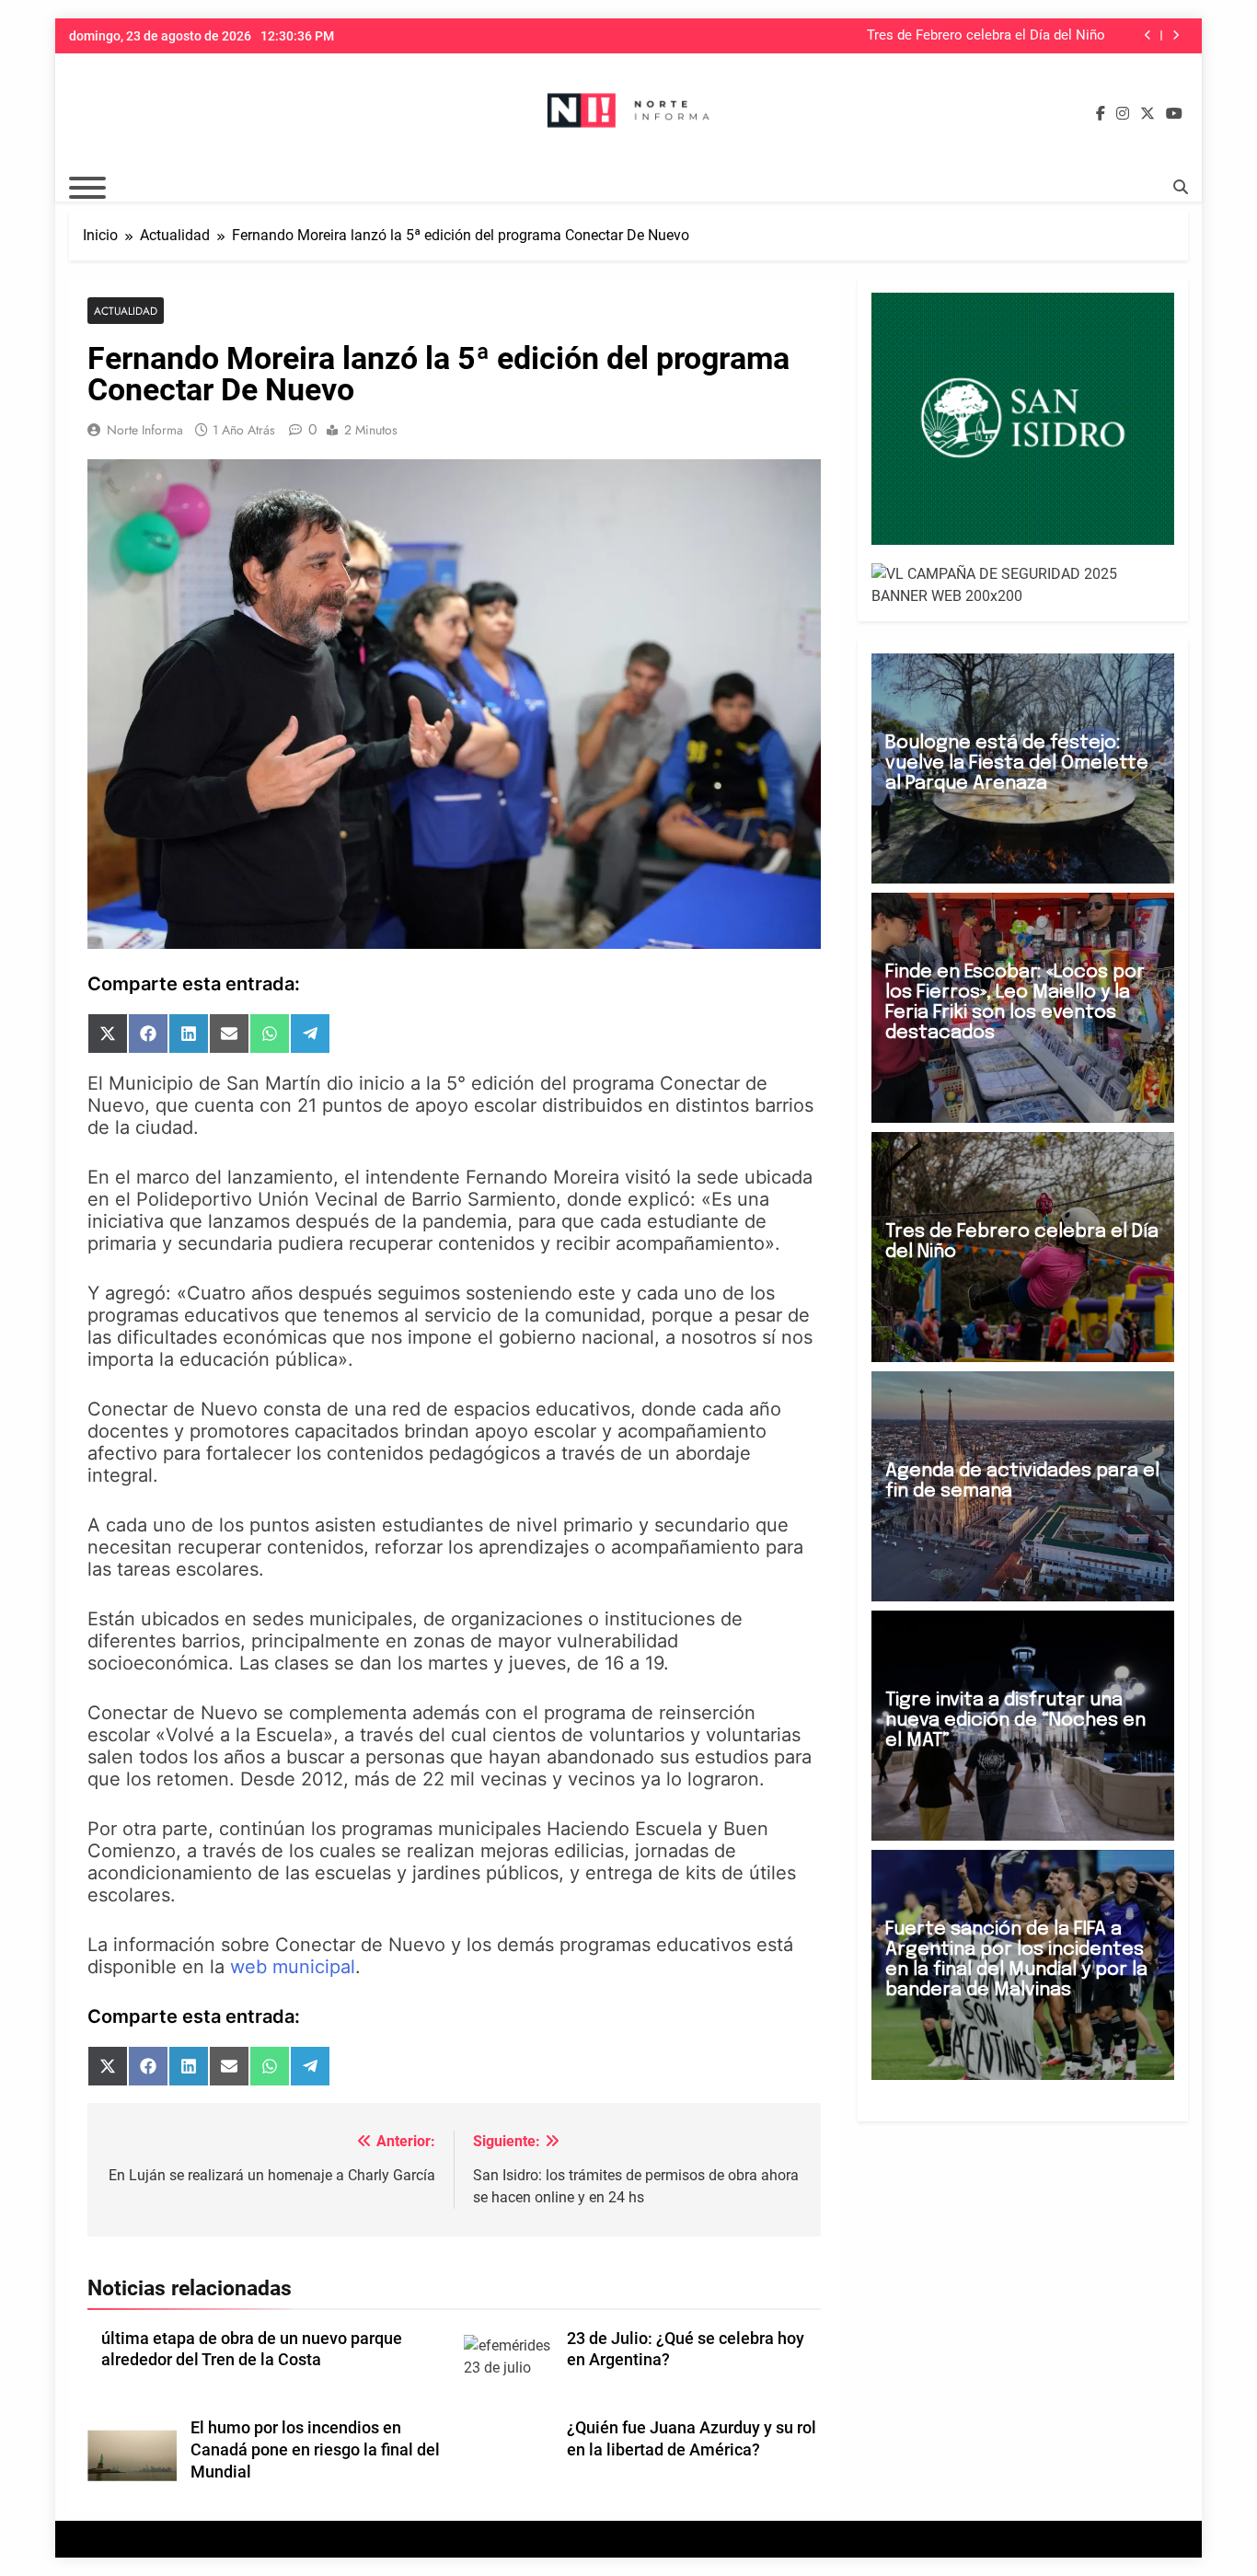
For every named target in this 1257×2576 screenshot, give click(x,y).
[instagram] (1123, 114)
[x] (1147, 114)
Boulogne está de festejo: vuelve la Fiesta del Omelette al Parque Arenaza (1017, 763)
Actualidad (126, 311)
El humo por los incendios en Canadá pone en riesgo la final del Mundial (315, 2450)
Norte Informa (145, 430)
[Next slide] (1176, 35)
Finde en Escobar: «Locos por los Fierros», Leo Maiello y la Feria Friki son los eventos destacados (1015, 1003)
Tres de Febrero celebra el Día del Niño (986, 36)
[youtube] (1174, 114)
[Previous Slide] (1148, 35)
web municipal (293, 1967)
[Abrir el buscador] (1181, 187)
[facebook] (1101, 114)
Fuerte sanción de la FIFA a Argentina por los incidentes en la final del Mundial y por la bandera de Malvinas (1016, 1960)
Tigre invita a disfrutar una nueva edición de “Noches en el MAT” (1015, 1721)
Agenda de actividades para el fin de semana (1022, 1481)
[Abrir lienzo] (87, 188)
